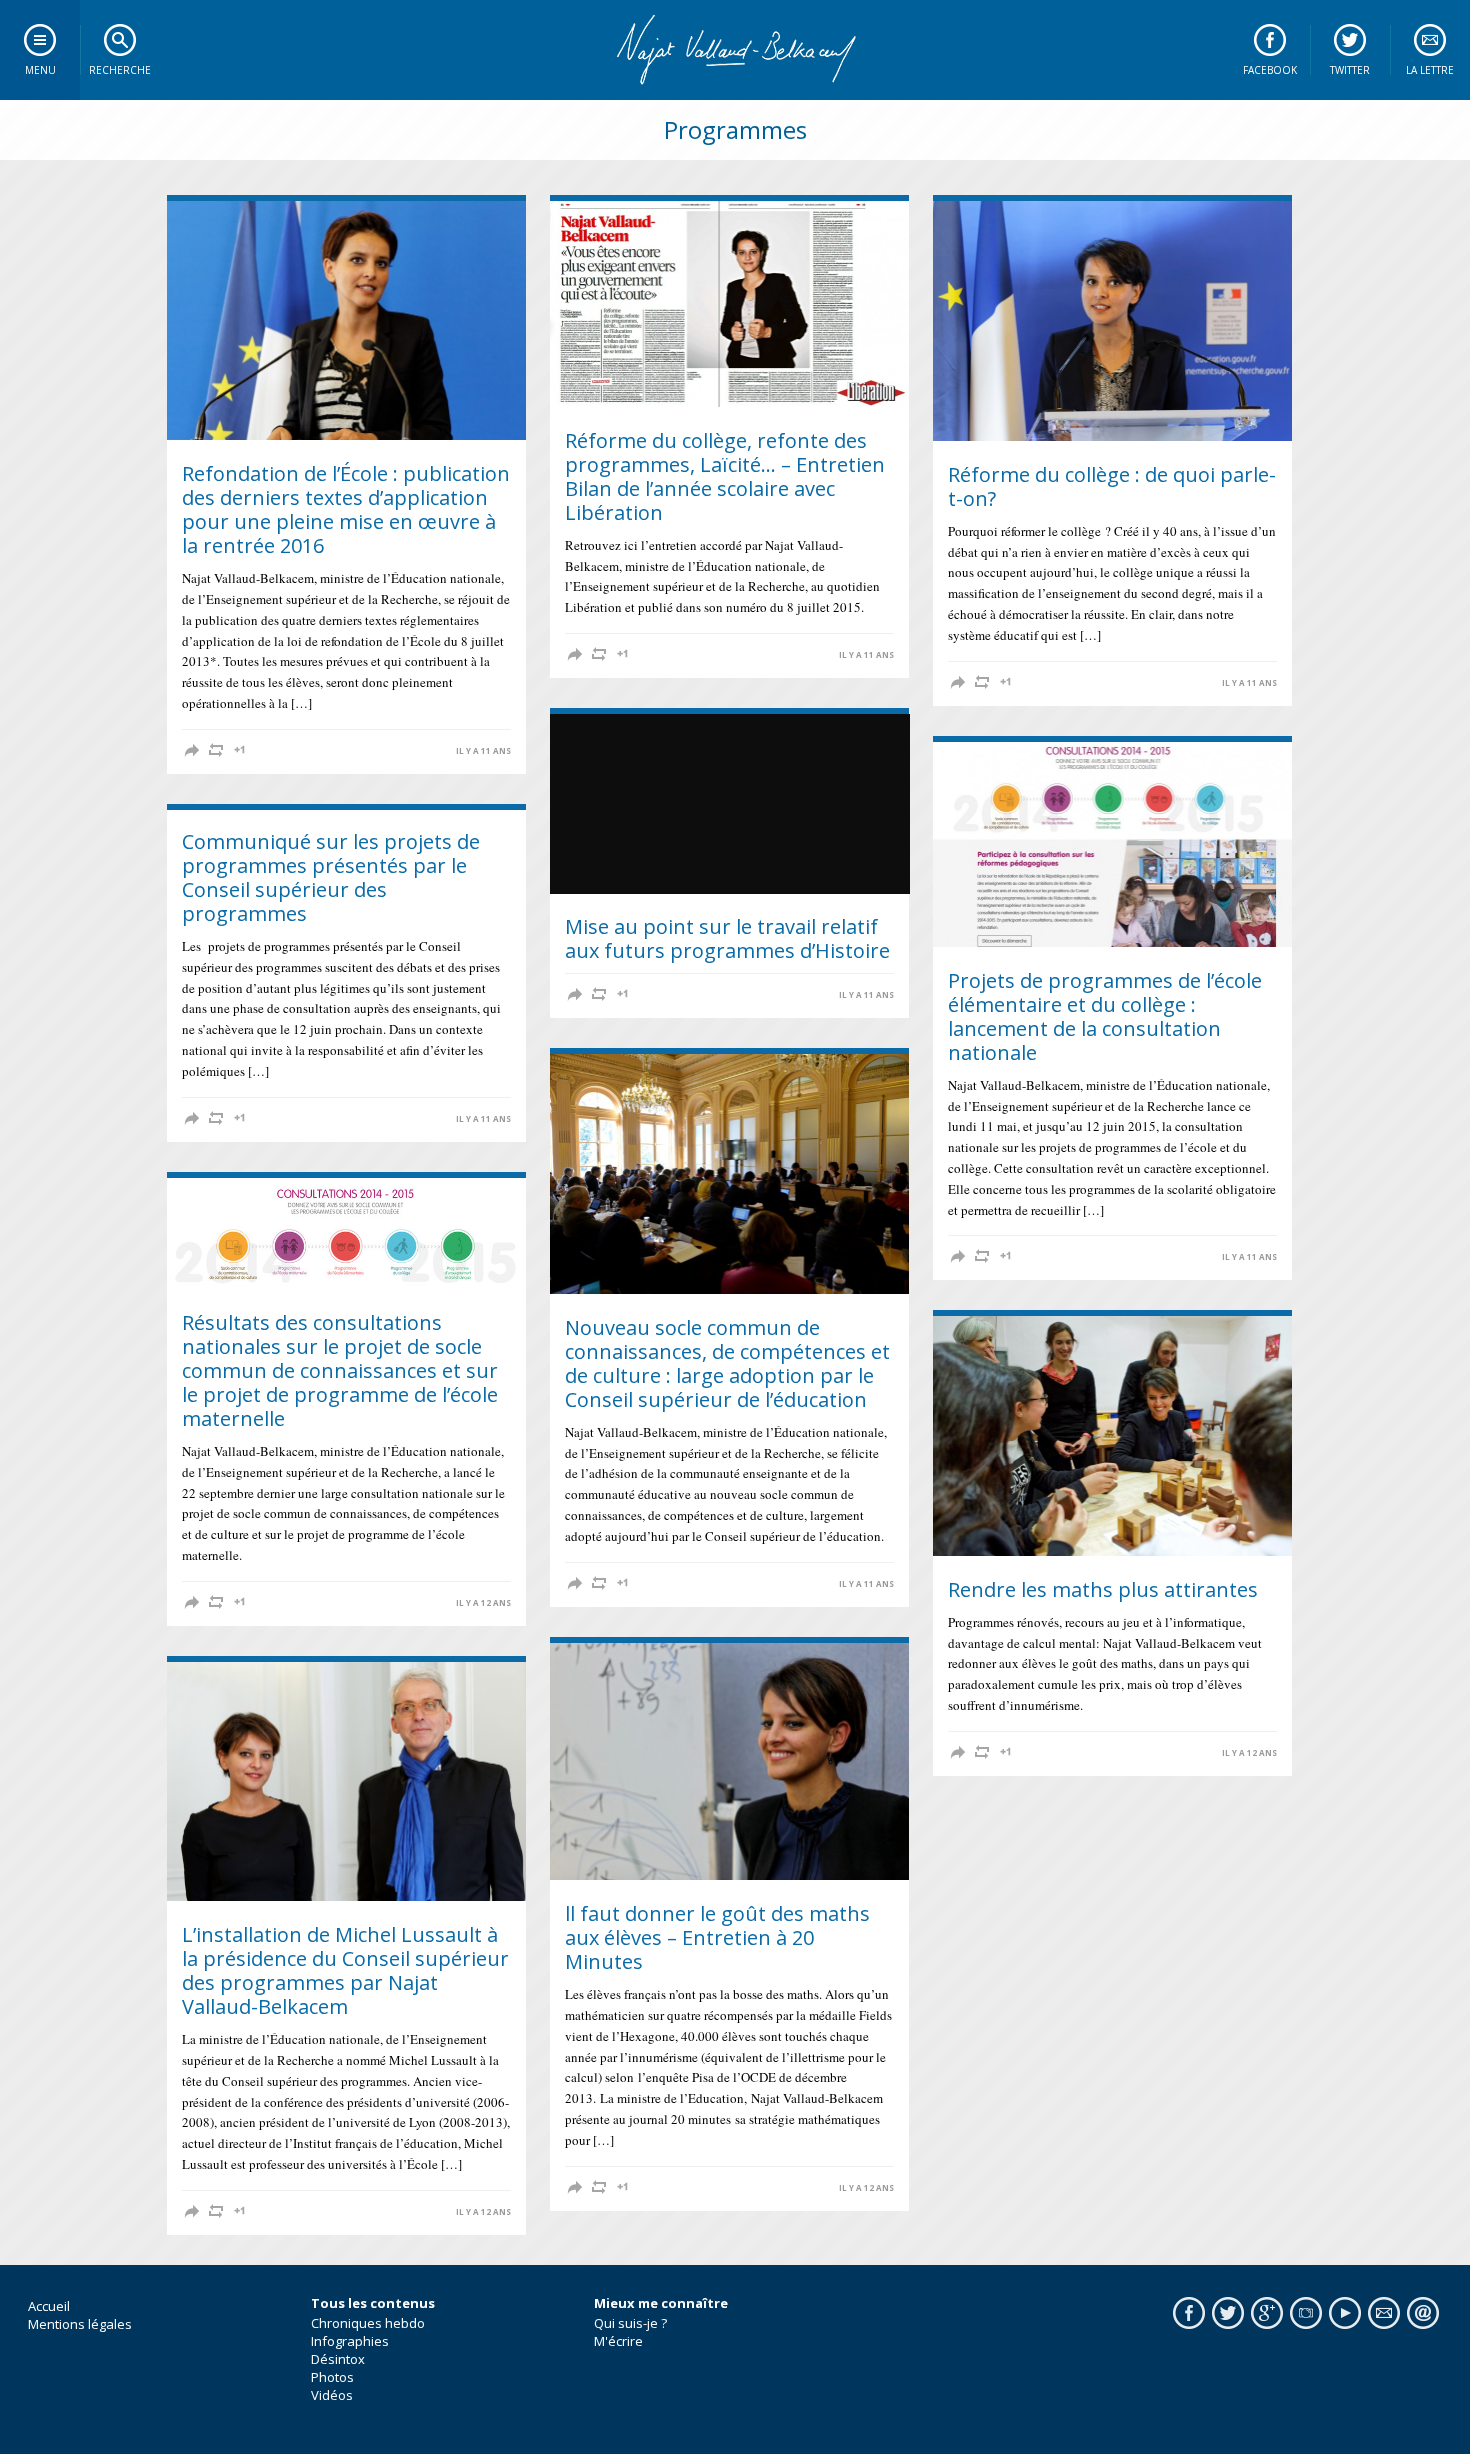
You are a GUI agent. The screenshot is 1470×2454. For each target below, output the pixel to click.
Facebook (1270, 70)
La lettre (1430, 70)
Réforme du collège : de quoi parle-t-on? (1112, 486)
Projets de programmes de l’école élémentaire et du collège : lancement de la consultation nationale (1105, 1016)
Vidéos (332, 2395)
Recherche (120, 70)
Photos (332, 2377)
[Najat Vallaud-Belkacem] (735, 50)
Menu (40, 70)
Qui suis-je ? (630, 2323)
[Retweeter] (216, 750)
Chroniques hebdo (368, 2323)
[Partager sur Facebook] (192, 750)
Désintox (338, 2359)
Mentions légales (80, 2324)
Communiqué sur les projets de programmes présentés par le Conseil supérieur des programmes (331, 877)
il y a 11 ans (483, 751)
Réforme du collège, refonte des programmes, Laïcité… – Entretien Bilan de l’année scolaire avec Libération (725, 476)
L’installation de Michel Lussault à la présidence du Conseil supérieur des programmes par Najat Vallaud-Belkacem (345, 1970)
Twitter (1350, 70)
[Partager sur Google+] (240, 750)
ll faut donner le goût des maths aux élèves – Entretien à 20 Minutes (717, 1937)
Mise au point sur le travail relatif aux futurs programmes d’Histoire (727, 938)
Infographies (350, 2341)
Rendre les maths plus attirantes (1103, 1589)
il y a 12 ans (483, 1603)
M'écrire (618, 2341)
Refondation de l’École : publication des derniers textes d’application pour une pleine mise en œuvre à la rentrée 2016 (346, 509)
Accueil (49, 2306)
